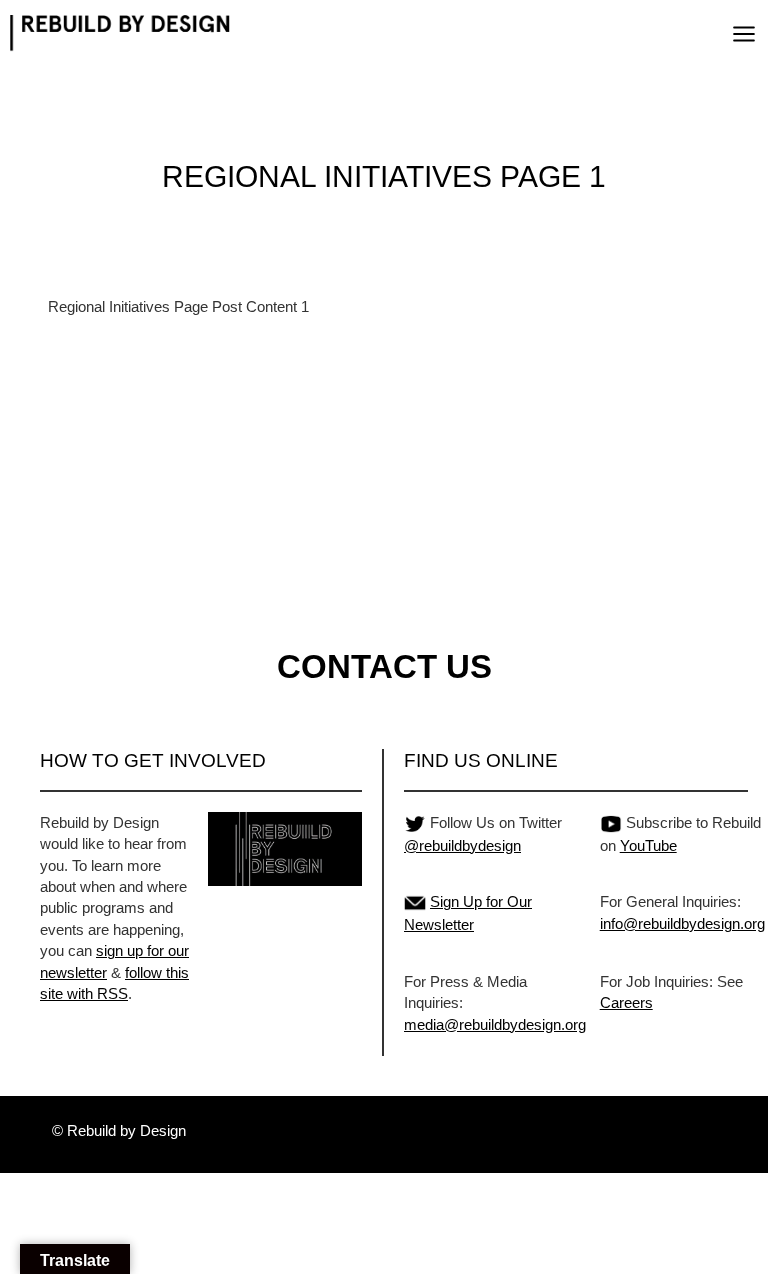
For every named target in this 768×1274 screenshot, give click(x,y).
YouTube (648, 845)
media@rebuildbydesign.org (495, 1024)
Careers (626, 1002)
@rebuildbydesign (462, 845)
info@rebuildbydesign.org (682, 923)
